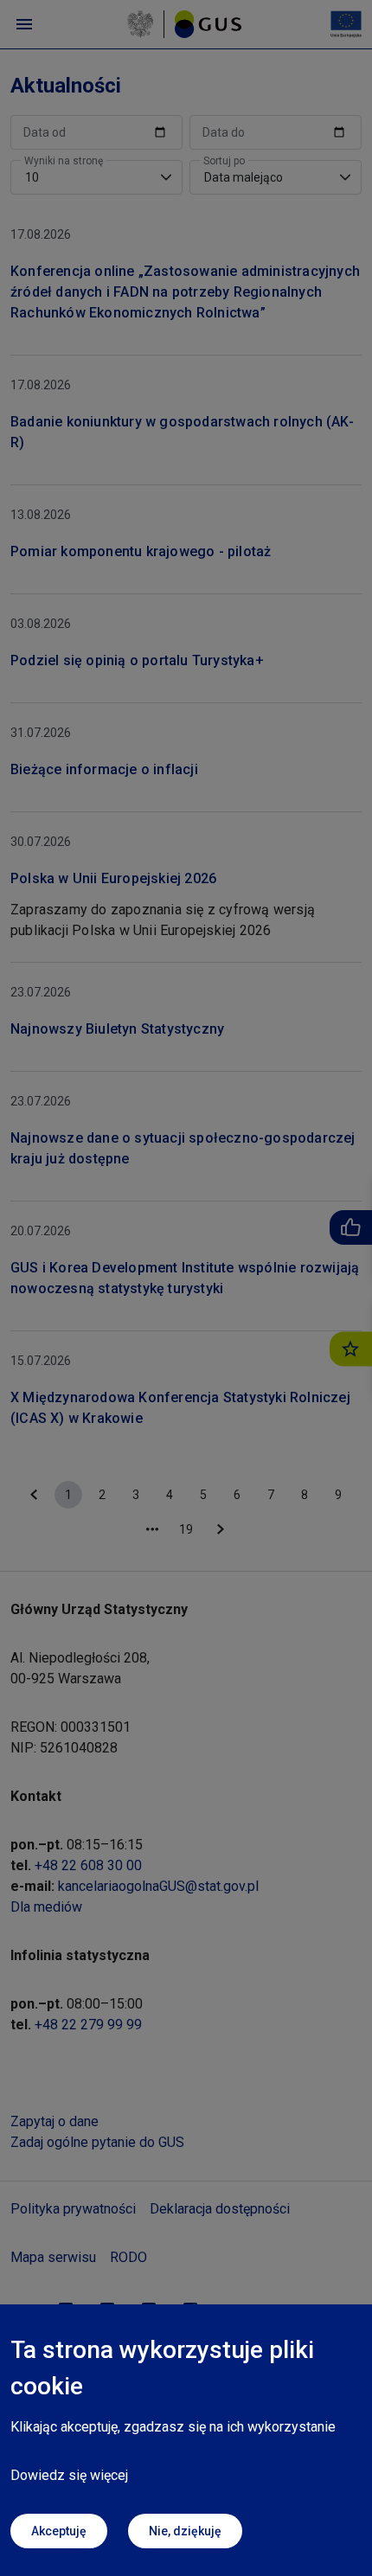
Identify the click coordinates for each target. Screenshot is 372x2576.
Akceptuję (59, 2531)
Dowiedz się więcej (69, 2475)
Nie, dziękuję (185, 2531)
